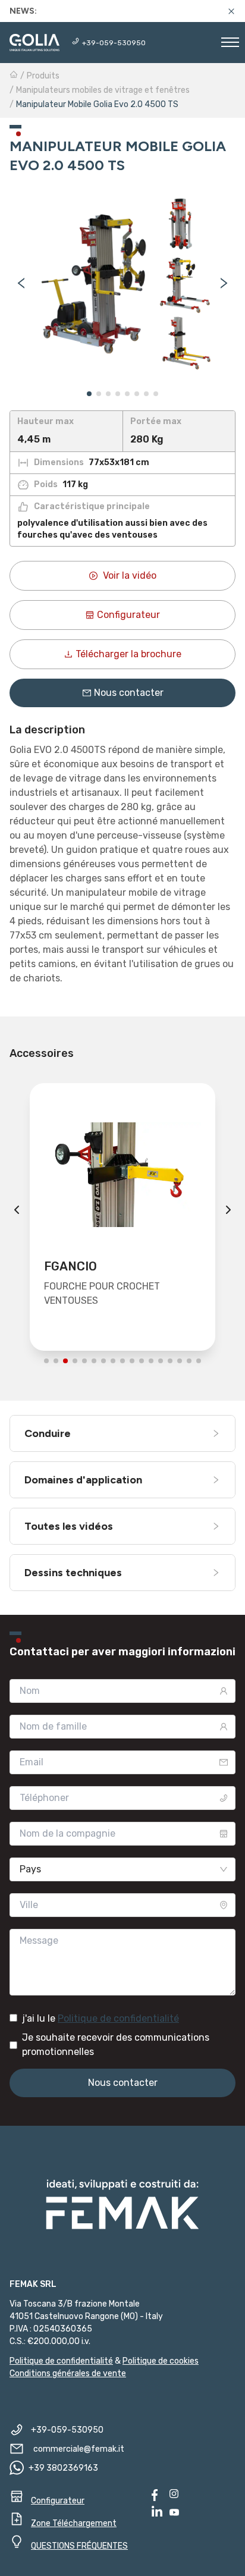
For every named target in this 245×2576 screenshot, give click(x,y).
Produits (43, 76)
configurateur (128, 615)
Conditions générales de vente (68, 2373)
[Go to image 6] (137, 394)
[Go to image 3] (108, 394)
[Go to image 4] (118, 394)
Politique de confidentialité (118, 2018)
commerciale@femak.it (79, 2449)
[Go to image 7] (146, 394)
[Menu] (230, 44)
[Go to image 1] (89, 394)
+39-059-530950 (114, 43)
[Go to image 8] (156, 394)
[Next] (228, 1210)
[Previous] (17, 1210)
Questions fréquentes (79, 2546)
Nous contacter (129, 693)
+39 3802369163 (63, 2468)
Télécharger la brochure (128, 654)
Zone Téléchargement (74, 2523)
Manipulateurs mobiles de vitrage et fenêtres (103, 90)
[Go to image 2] (99, 394)
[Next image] (224, 283)
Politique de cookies (161, 2361)
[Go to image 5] (127, 394)
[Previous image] (21, 283)
